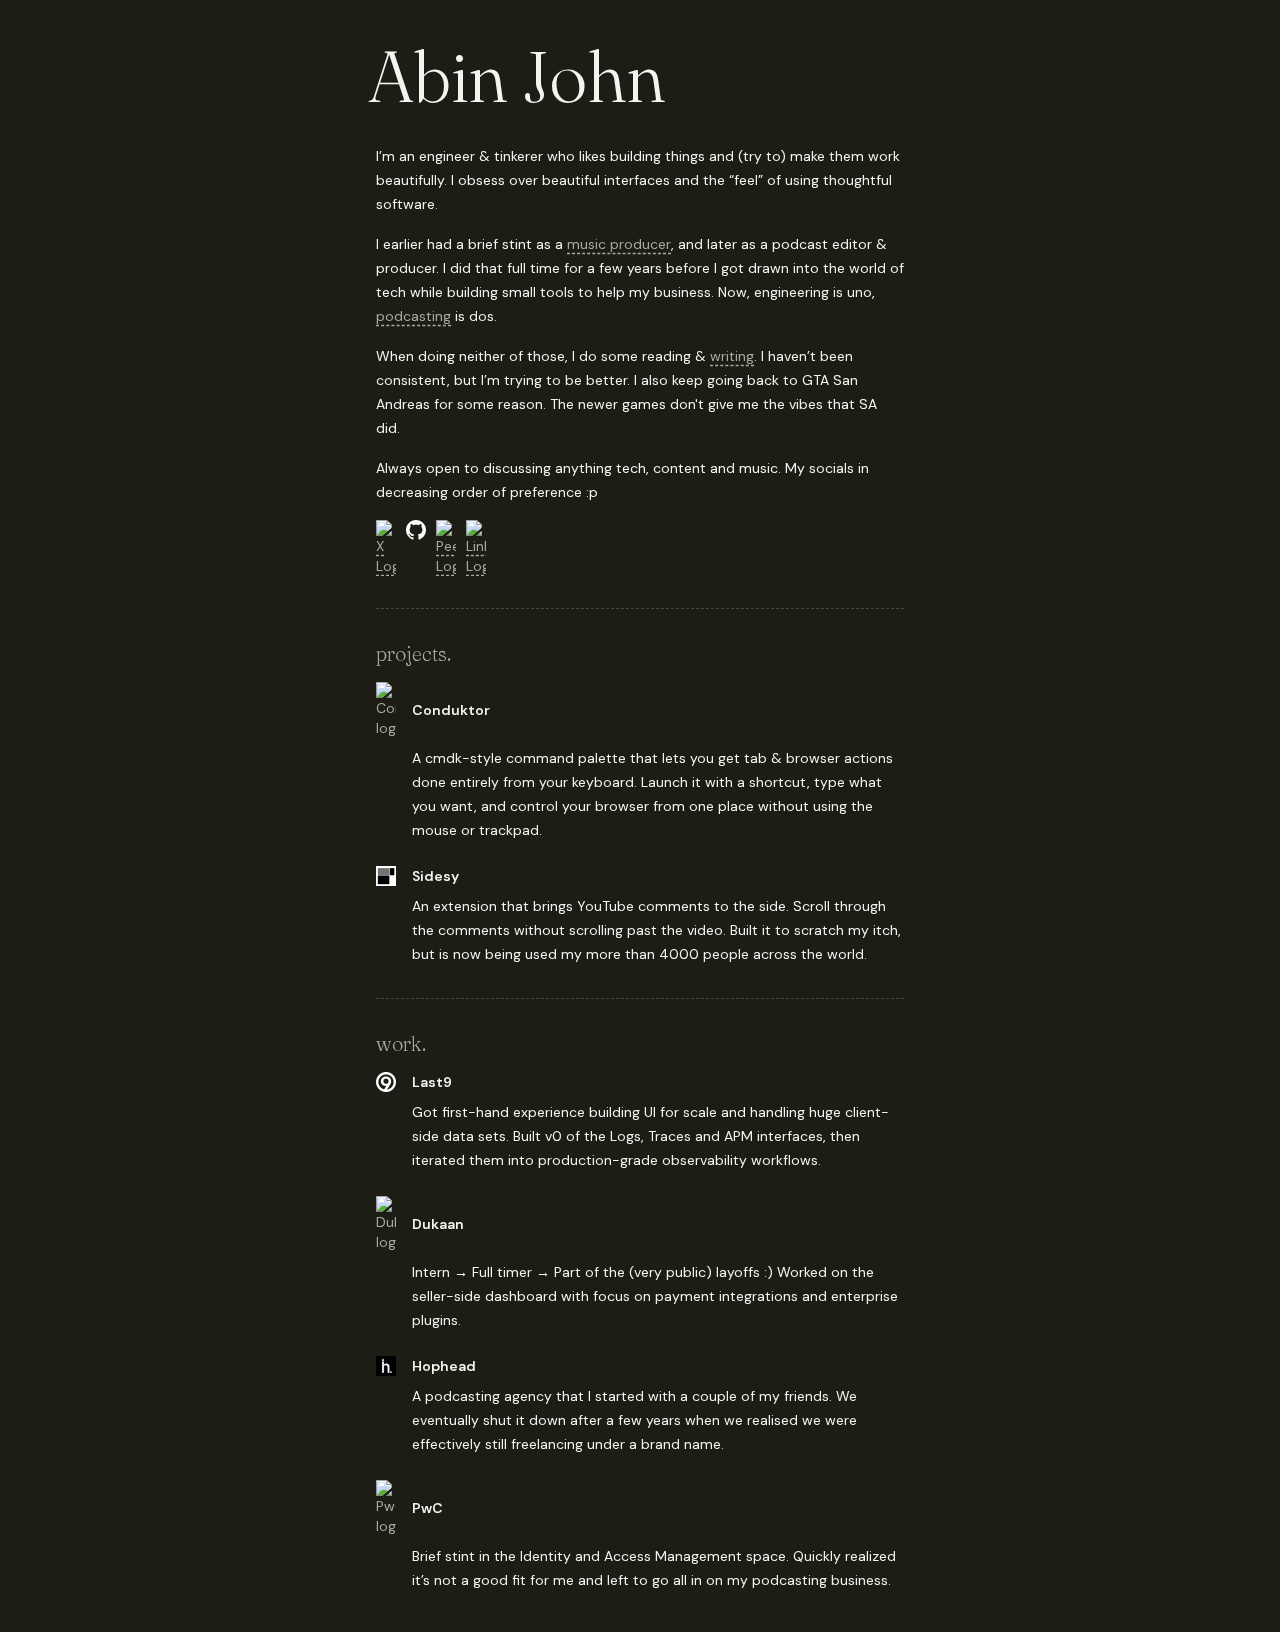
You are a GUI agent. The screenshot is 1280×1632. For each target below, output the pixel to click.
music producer (619, 244)
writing (732, 356)
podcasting (413, 316)
